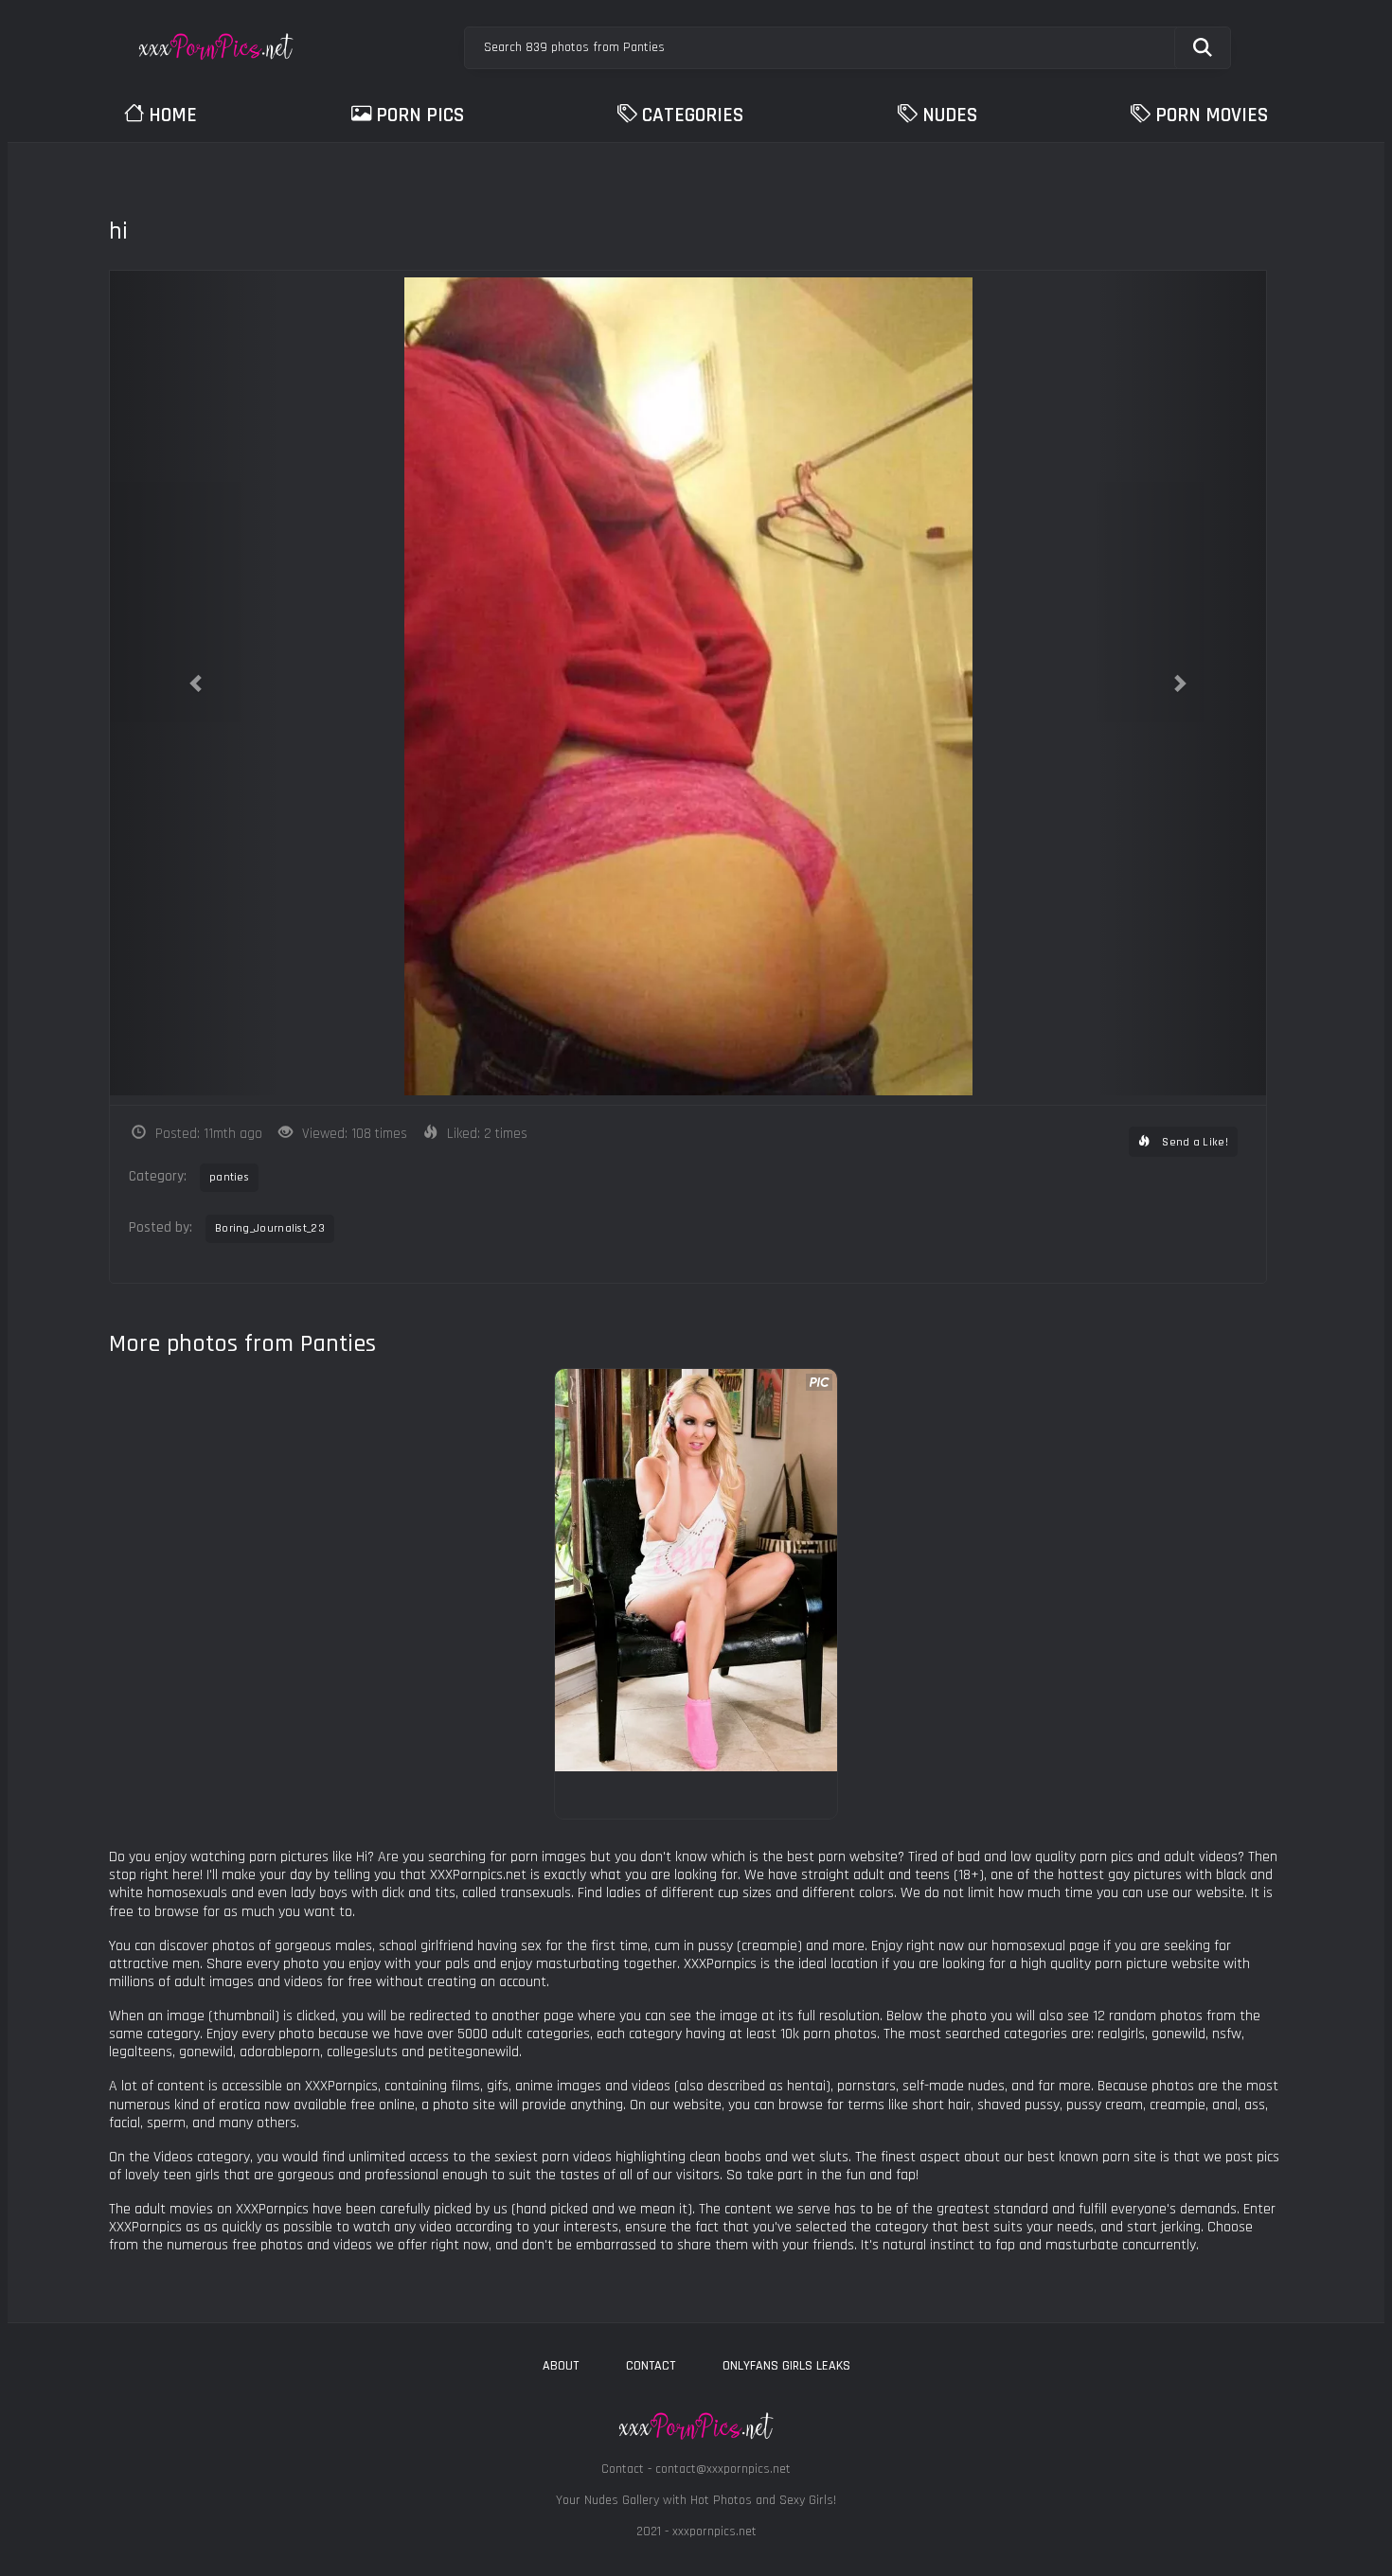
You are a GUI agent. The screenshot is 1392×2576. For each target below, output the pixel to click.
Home (173, 115)
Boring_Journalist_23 (270, 1228)
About (561, 2366)
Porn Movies (1212, 115)
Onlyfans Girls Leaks (786, 2366)
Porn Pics (420, 115)
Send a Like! (1194, 1142)
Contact (651, 2366)
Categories (693, 115)
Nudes (950, 115)
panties (229, 1177)
